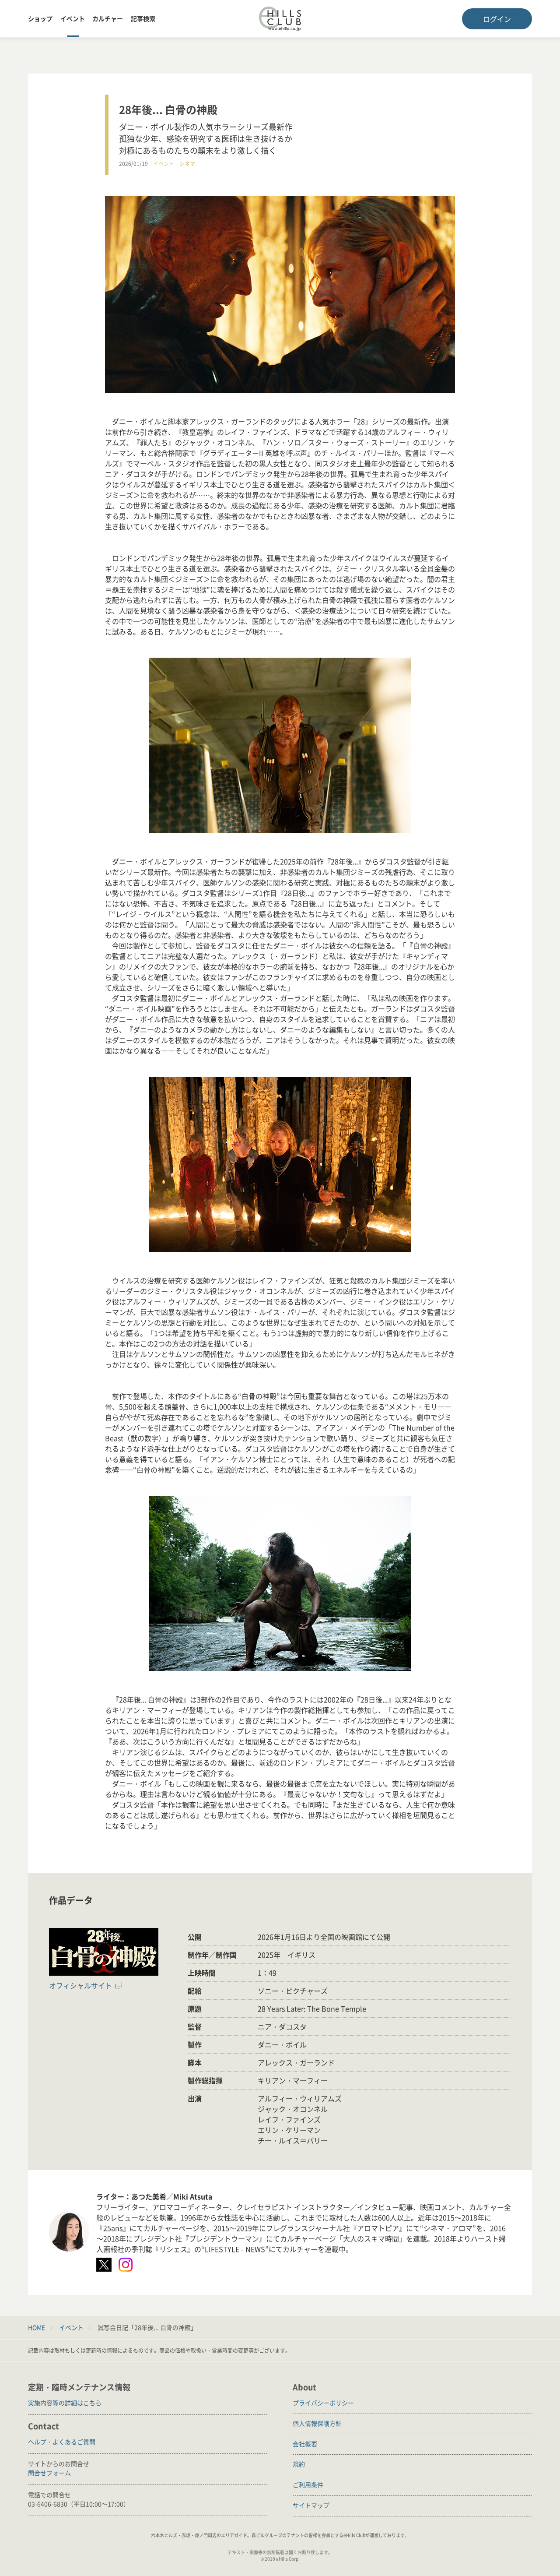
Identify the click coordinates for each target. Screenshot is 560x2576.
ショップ (40, 18)
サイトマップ (311, 2505)
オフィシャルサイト (80, 1985)
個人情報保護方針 (317, 2423)
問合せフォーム (49, 2473)
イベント (73, 18)
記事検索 (143, 18)
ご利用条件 (308, 2484)
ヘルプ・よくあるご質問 (62, 2442)
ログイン (497, 19)
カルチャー (108, 18)
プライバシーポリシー (323, 2403)
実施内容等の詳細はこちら (65, 2403)
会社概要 (305, 2444)
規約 (299, 2464)
